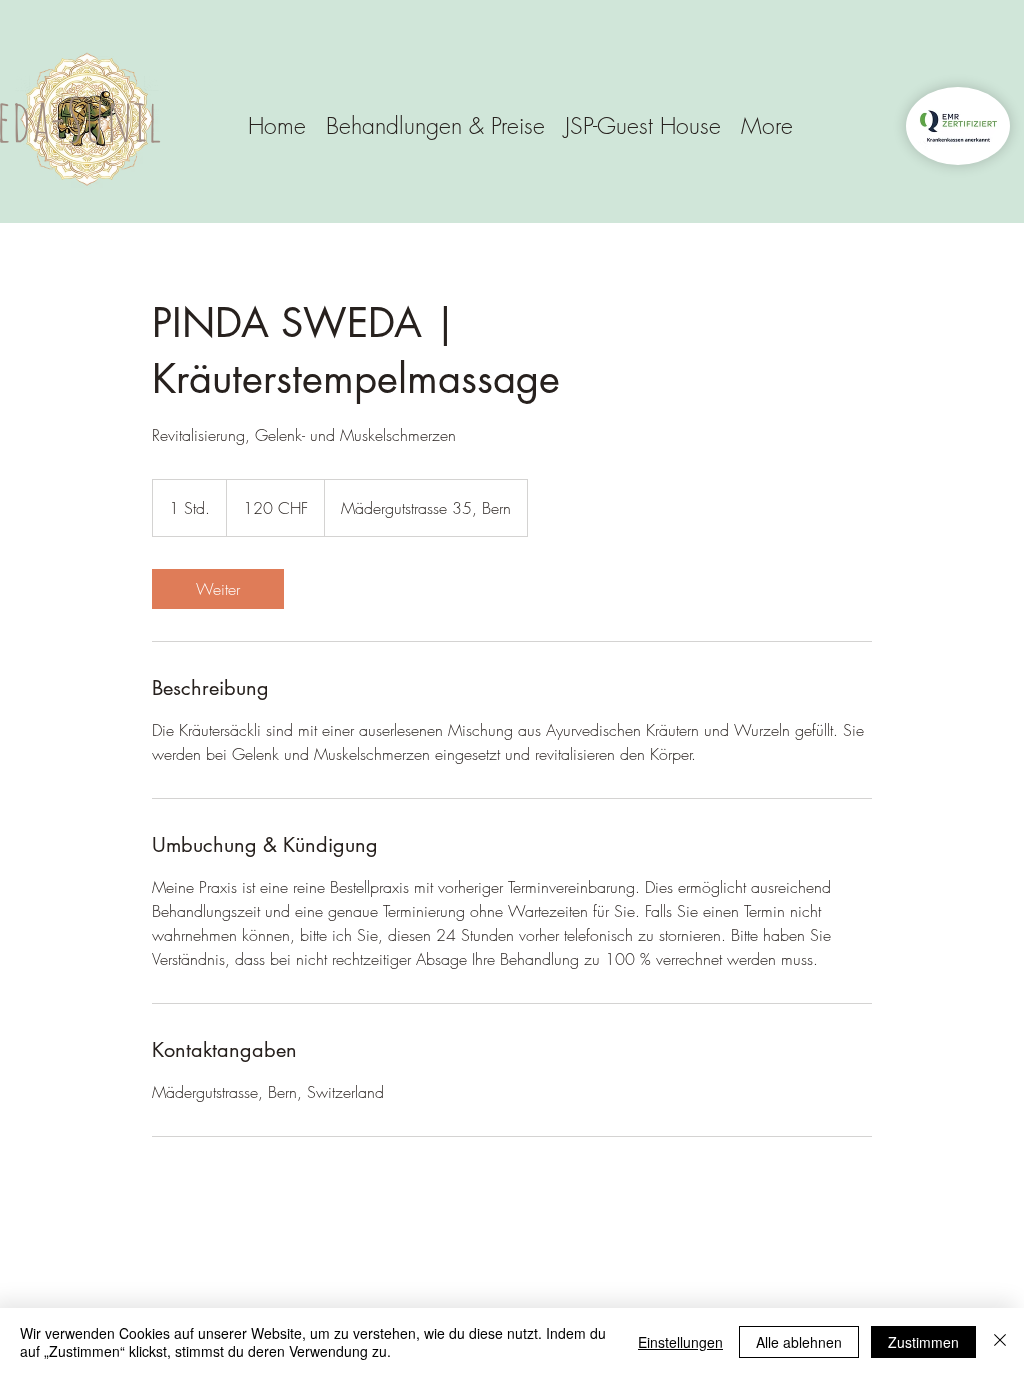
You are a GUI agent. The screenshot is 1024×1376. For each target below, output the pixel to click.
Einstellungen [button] (680, 1342)
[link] (218, 589)
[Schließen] (1000, 1342)
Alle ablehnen (799, 1342)
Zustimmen (923, 1342)
